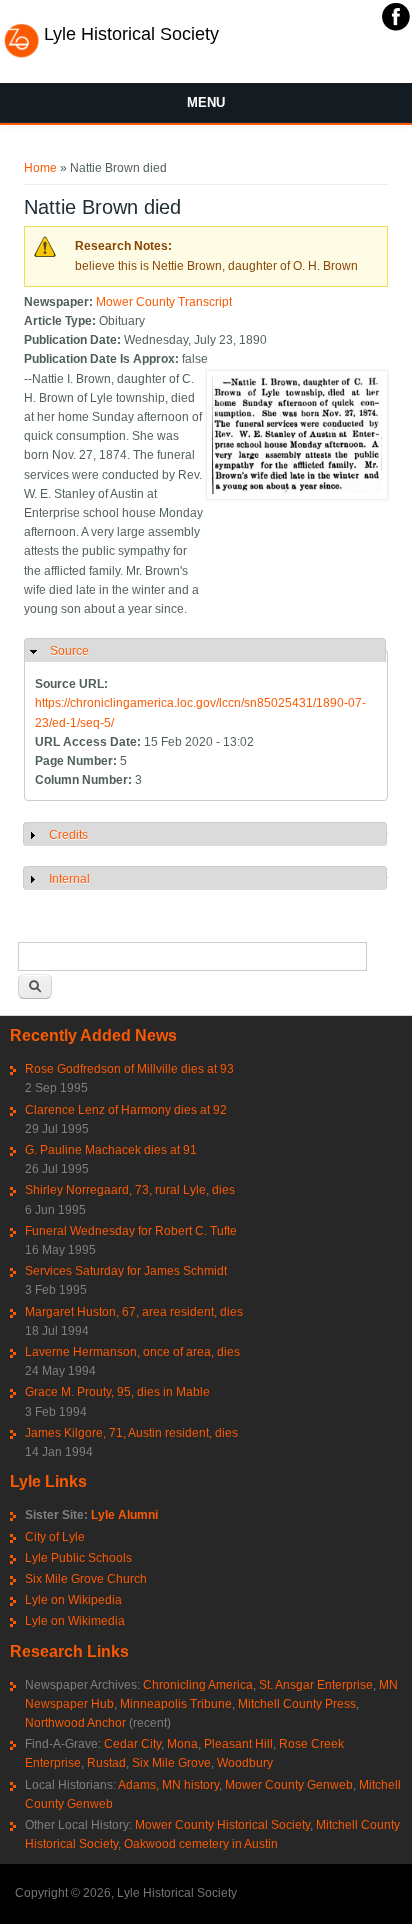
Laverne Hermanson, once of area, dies (132, 1352)
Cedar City (132, 1744)
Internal (69, 879)
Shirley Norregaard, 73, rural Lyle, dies (130, 1190)
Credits (68, 835)
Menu (206, 102)
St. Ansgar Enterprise (316, 1685)
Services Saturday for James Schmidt (126, 1271)
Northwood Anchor (75, 1723)
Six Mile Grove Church (86, 1579)
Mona (182, 1744)
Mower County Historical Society (222, 1825)
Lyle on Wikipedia (73, 1600)
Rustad (106, 1763)
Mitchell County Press (297, 1704)
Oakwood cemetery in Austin (201, 1844)
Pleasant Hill (238, 1744)
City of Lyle (55, 1537)
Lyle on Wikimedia (75, 1621)
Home (40, 168)
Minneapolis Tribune (176, 1704)
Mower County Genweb (289, 1785)
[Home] (21, 55)
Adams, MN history (168, 1785)
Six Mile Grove (171, 1763)
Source (69, 651)
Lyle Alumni (124, 1515)
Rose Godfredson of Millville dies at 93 (129, 1069)
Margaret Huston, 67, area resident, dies (134, 1312)
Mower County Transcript (164, 302)
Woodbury (245, 1763)
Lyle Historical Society (131, 34)
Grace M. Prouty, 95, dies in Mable (117, 1392)
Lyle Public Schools (78, 1558)
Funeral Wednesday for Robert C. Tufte (131, 1231)
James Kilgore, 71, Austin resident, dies (131, 1433)
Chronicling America (198, 1685)
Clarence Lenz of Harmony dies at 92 (126, 1110)
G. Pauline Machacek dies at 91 (111, 1150)
